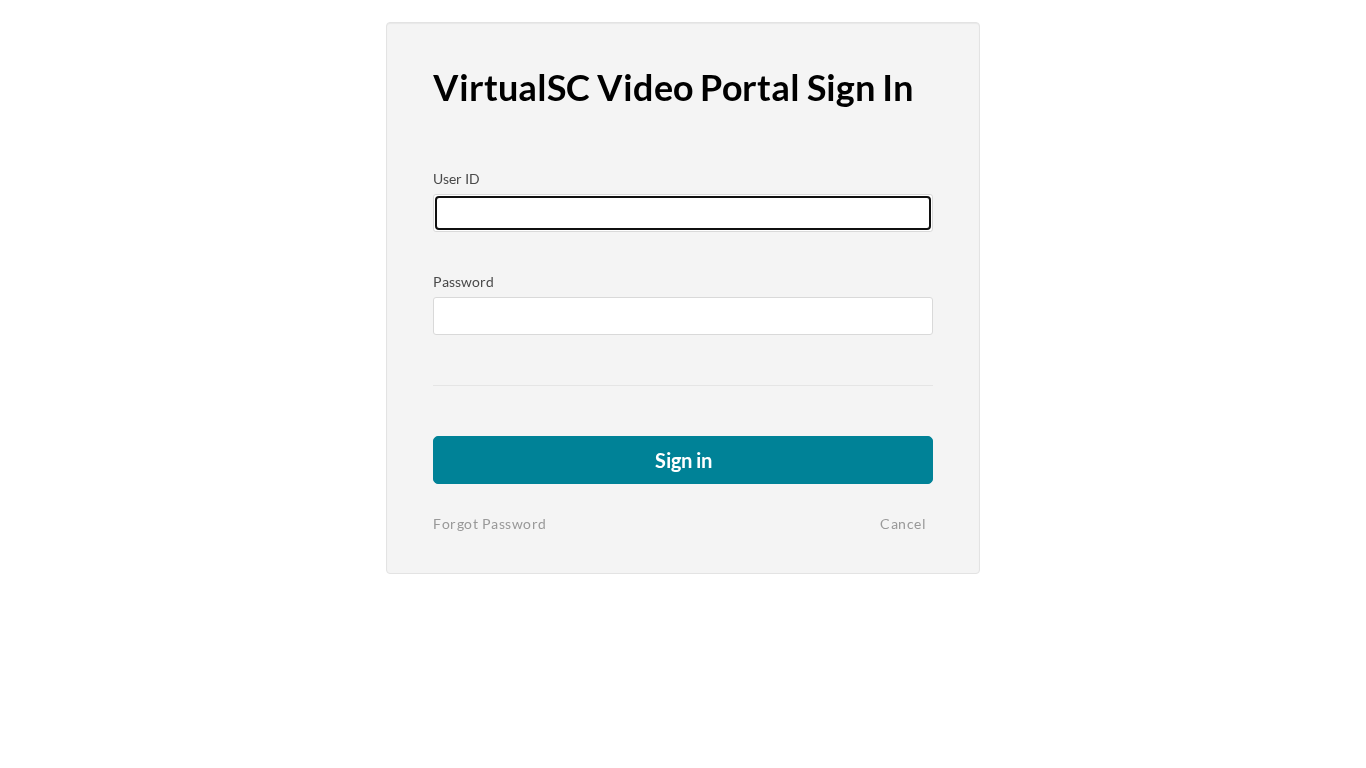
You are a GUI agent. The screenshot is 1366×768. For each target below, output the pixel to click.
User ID (456, 178)
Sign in (683, 460)
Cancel (903, 523)
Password (463, 281)
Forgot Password (490, 523)
